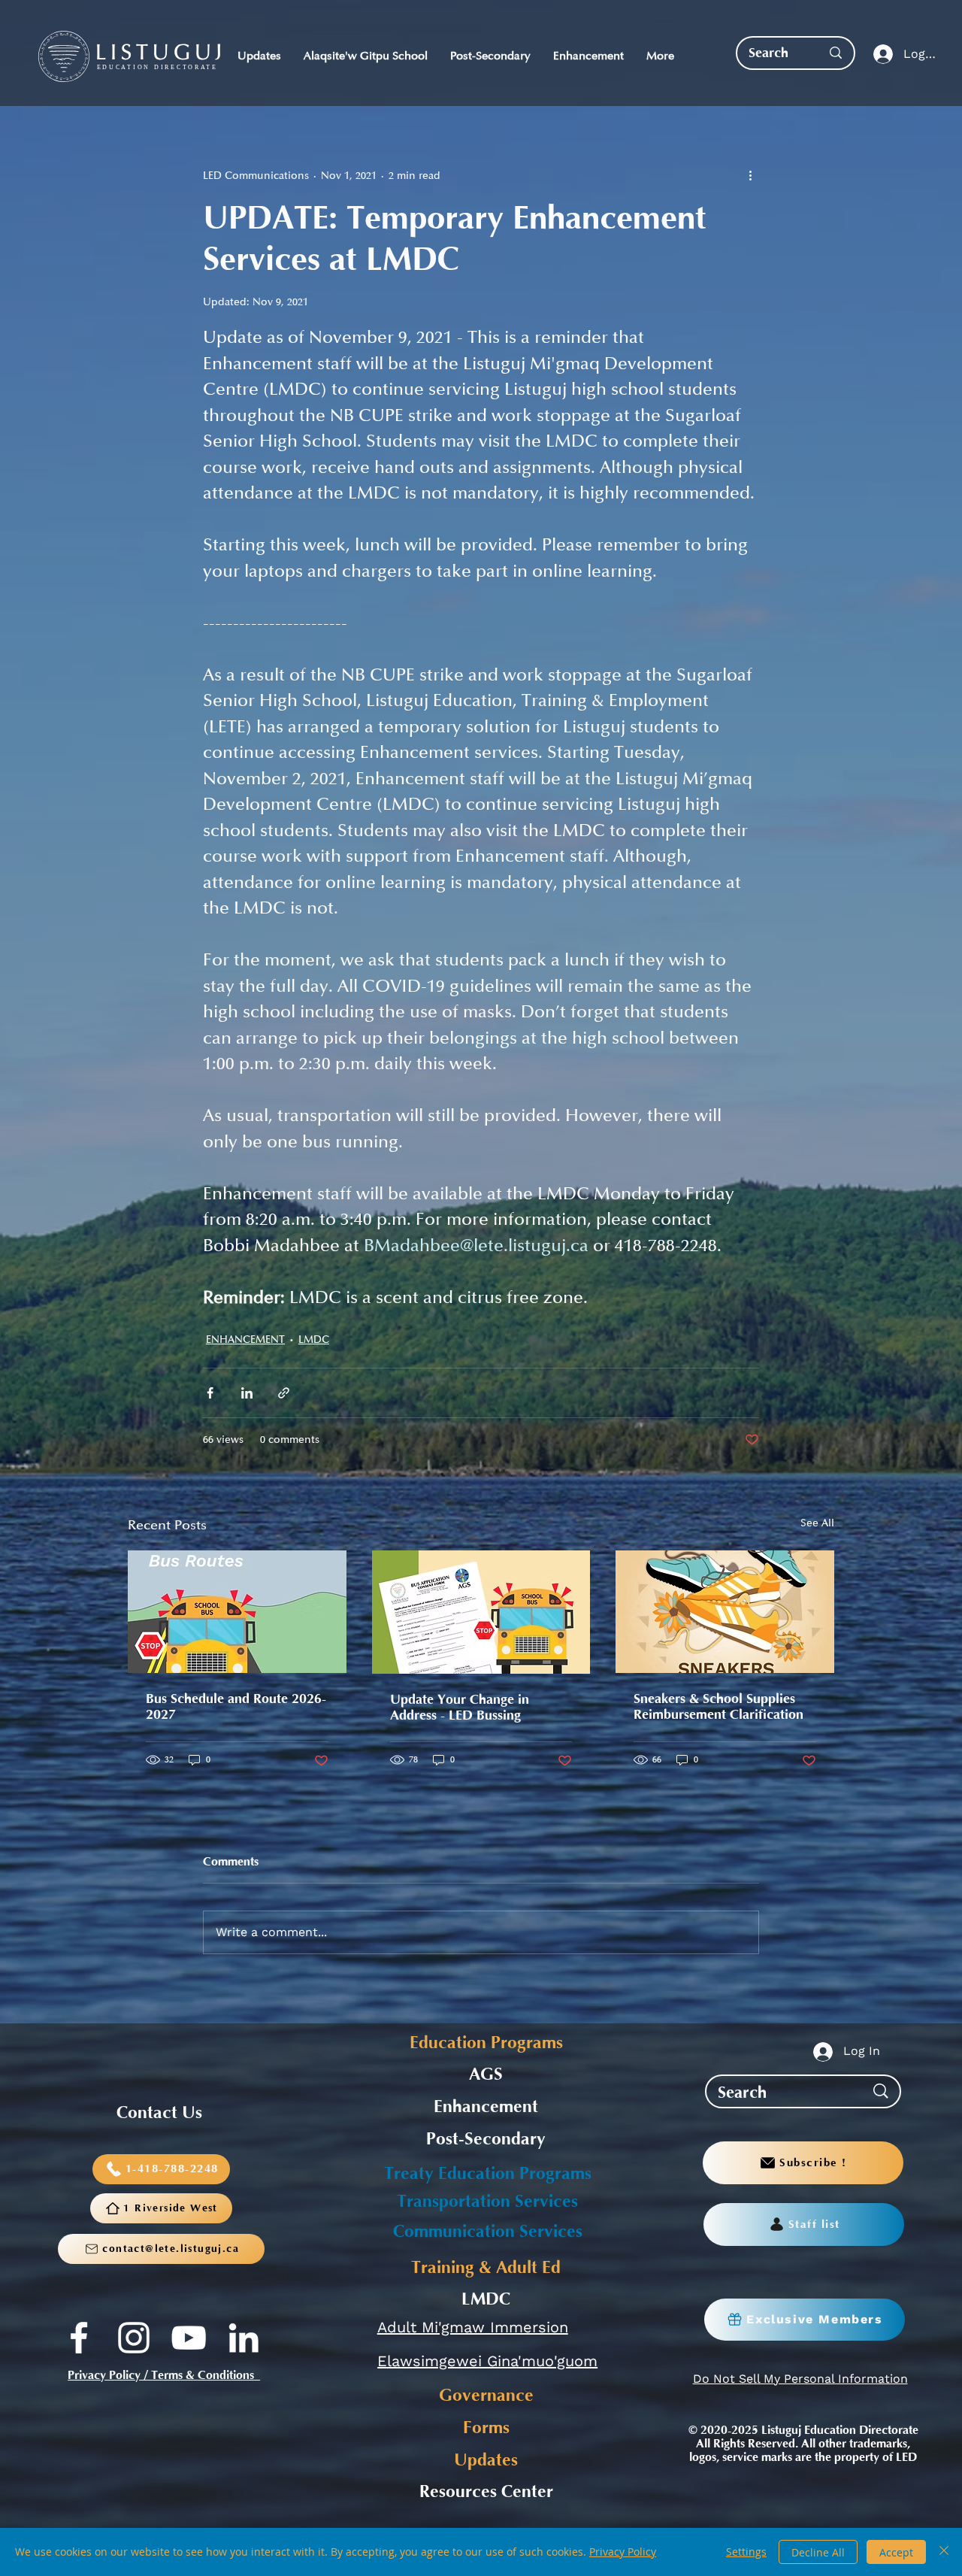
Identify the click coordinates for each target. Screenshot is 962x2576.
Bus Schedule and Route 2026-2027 (236, 1707)
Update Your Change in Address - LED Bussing (460, 1708)
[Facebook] (79, 2338)
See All (817, 1523)
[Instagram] (134, 2338)
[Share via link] (284, 1393)
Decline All (818, 2552)
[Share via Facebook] (210, 1393)
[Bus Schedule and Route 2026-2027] (237, 1612)
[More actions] (750, 175)
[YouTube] (189, 2338)
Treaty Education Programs (488, 2174)
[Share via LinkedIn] (247, 1393)
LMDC (314, 1340)
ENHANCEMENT (245, 1340)
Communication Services (488, 2232)
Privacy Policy (623, 2552)
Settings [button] (746, 2552)
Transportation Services (487, 2202)
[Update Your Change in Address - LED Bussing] (481, 1612)
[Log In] (880, 55)
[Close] (944, 2552)
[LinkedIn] (244, 2338)
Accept (896, 2552)
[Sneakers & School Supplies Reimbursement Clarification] (725, 1612)
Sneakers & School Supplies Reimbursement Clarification (718, 1707)
